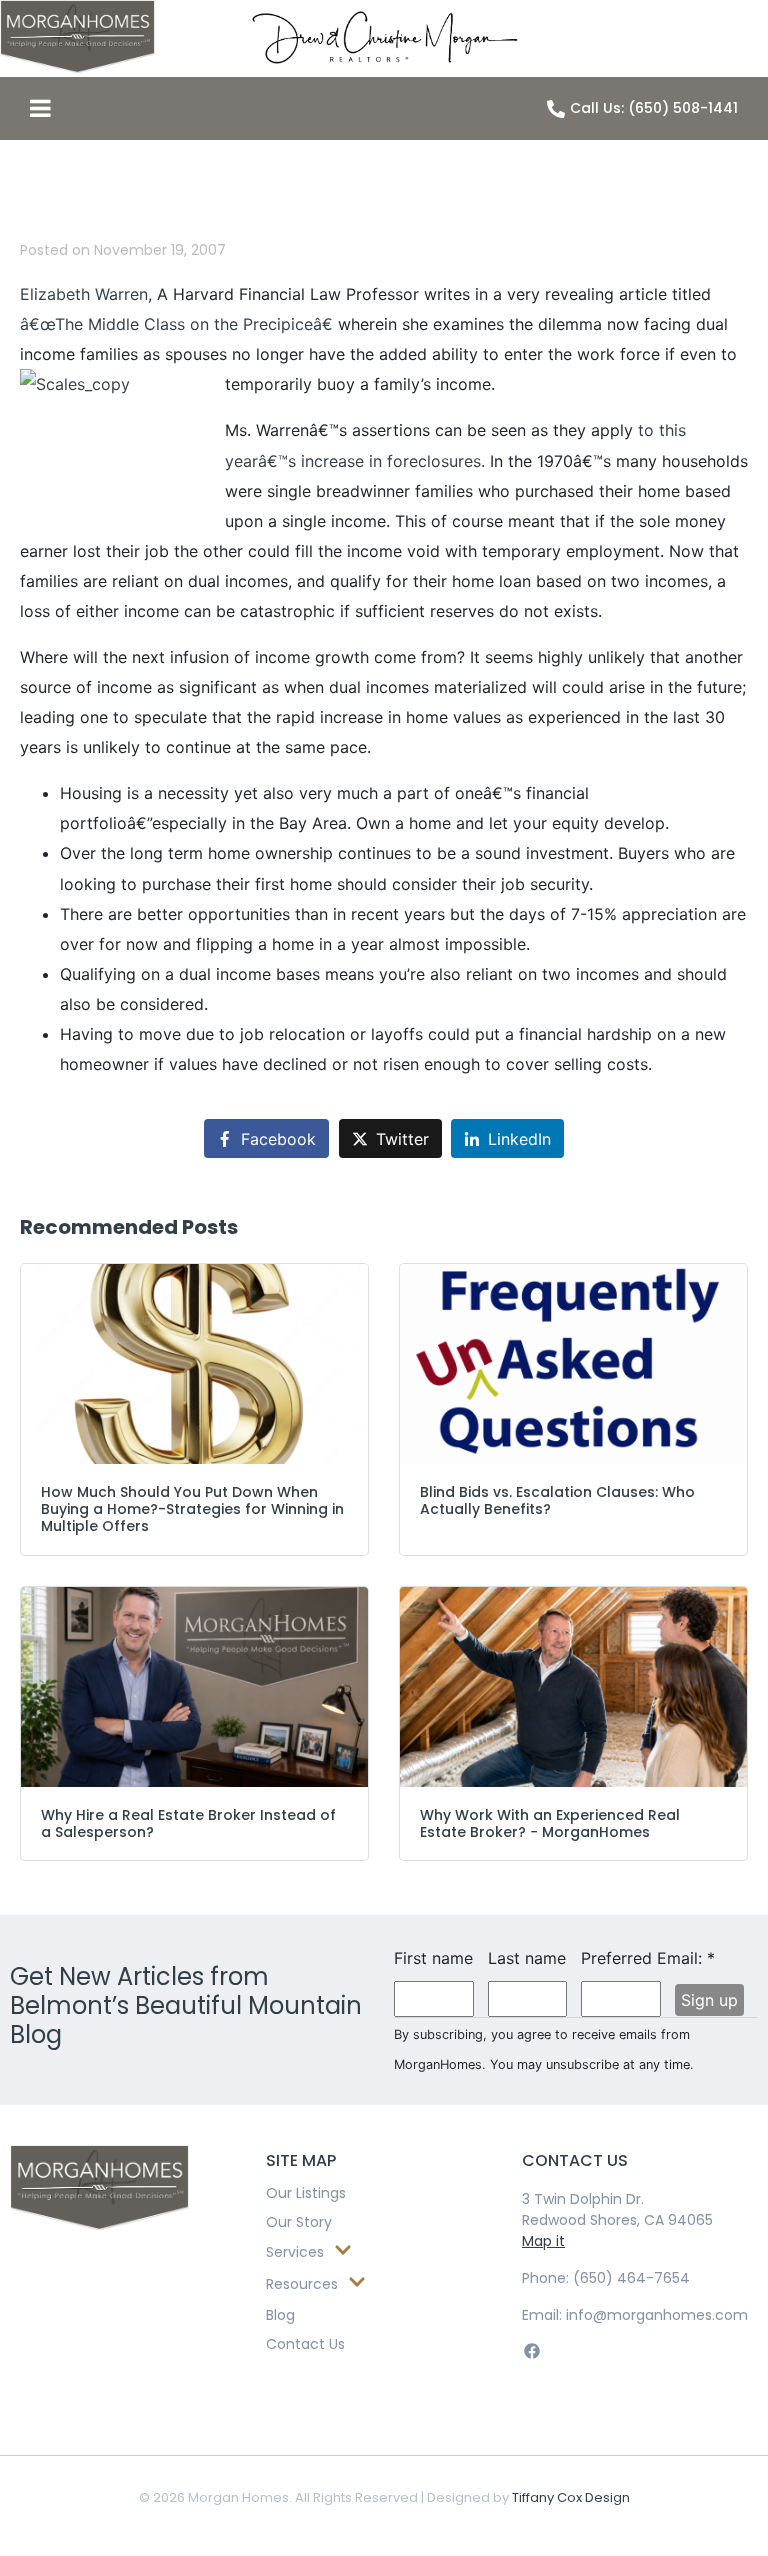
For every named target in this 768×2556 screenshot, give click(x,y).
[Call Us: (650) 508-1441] (556, 109)
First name (433, 1958)
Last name (527, 1958)
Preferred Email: (621, 1958)
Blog (280, 2315)
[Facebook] (531, 2351)
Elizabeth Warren (84, 294)
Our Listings (306, 2193)
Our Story (299, 2222)
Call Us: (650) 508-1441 (654, 108)
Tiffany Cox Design (571, 2497)
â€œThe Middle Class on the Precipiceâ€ (176, 324)
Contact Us (305, 2344)
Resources (302, 2284)
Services (295, 2252)
